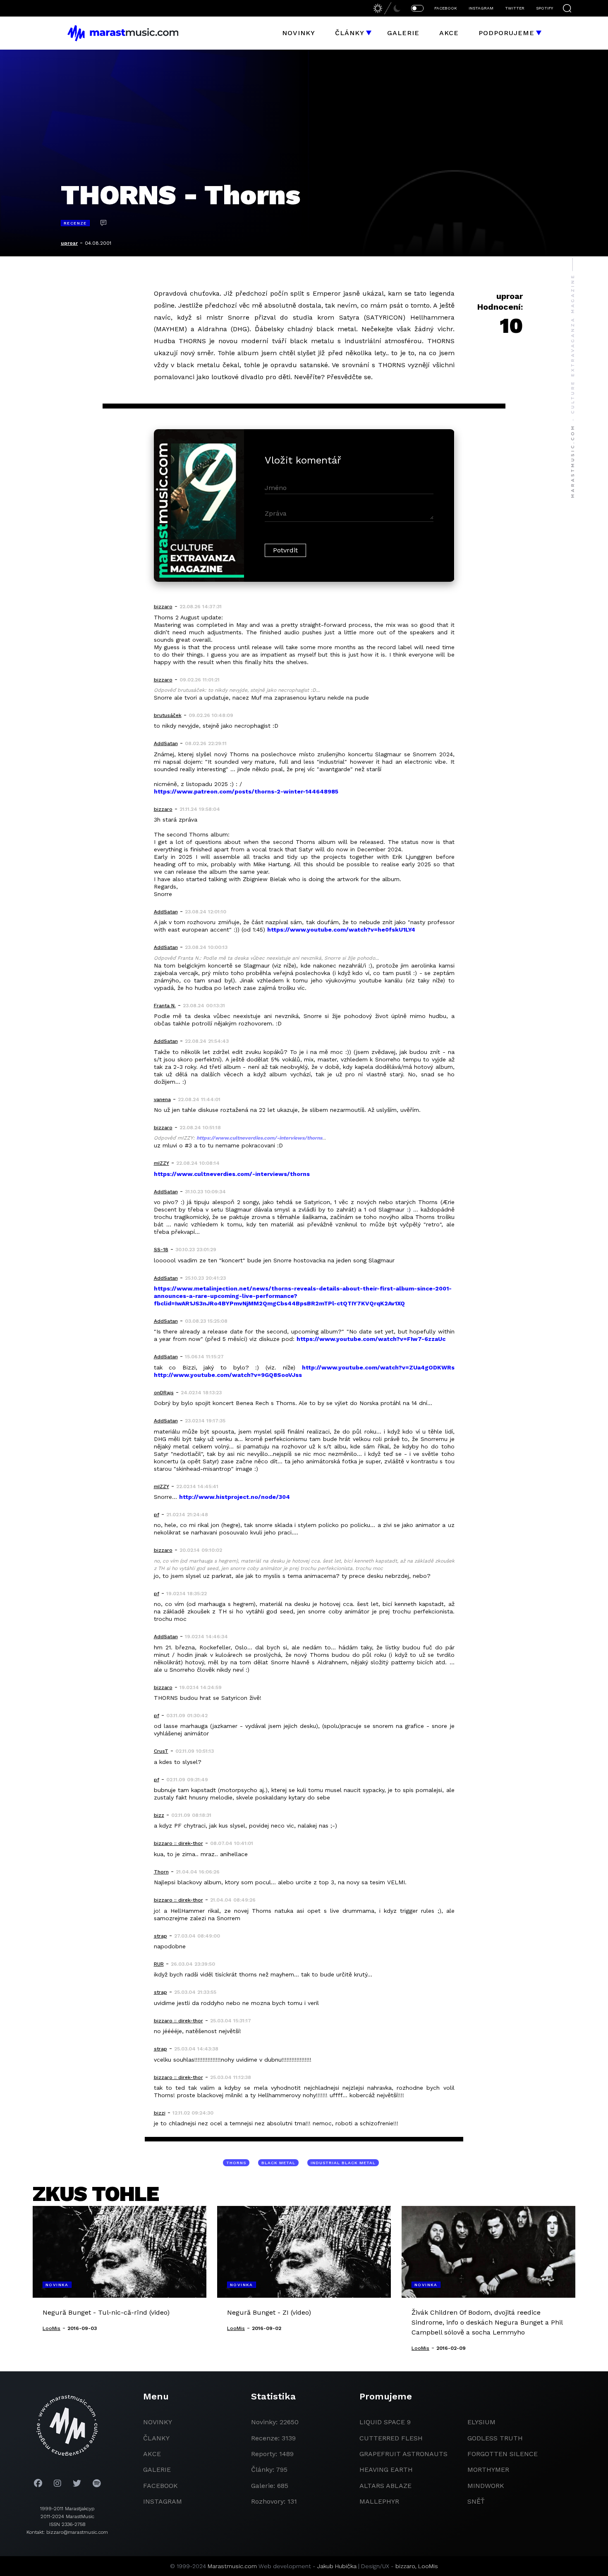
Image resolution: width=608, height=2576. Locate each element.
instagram (163, 2501)
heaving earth (386, 2470)
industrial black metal (343, 2163)
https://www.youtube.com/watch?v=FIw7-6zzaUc (371, 1339)
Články (350, 33)
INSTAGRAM (481, 8)
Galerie (403, 33)
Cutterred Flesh (391, 2438)
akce (152, 2454)
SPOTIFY (545, 8)
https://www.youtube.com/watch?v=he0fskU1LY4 (341, 930)
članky (156, 2438)
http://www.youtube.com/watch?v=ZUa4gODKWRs (378, 1367)
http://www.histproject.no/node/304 (235, 1497)
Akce (449, 33)
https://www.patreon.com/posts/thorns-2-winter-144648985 (246, 791)
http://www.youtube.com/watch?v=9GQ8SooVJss (228, 1375)
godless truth (495, 2438)
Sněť (476, 2501)
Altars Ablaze (385, 2486)
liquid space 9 (385, 2422)
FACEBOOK (446, 8)
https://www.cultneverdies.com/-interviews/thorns (259, 1138)
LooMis (428, 2566)
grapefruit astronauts (403, 2454)
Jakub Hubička (337, 2566)
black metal (278, 2163)
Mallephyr (379, 2501)
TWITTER (515, 8)
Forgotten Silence (503, 2454)
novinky (158, 2422)
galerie (157, 2470)
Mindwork (486, 2486)
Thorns (236, 2163)
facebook (160, 2486)
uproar (69, 243)
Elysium (481, 2422)
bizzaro (405, 2566)
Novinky (299, 33)
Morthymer (488, 2470)
